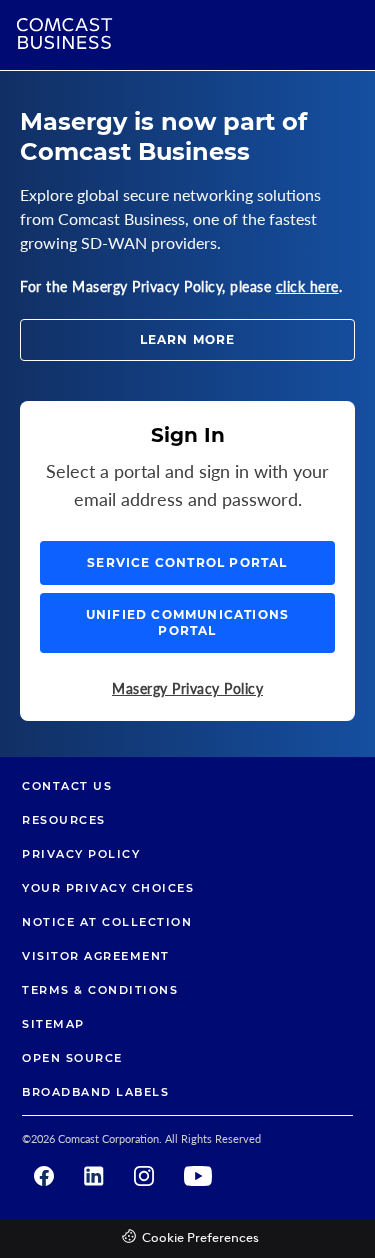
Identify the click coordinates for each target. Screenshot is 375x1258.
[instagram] (144, 1176)
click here (307, 286)
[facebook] (44, 1176)
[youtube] (198, 1176)
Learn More (188, 339)
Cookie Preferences (200, 1238)
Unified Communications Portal (187, 622)
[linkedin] (94, 1176)
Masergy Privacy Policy (187, 688)
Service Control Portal (187, 562)
